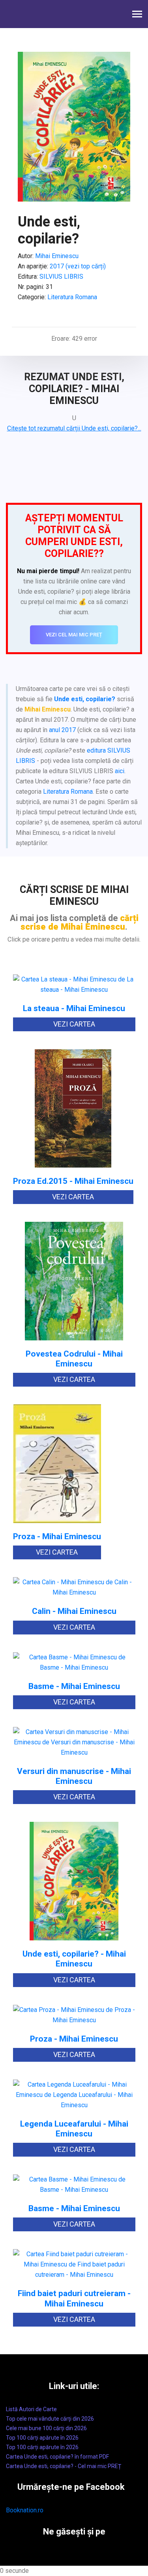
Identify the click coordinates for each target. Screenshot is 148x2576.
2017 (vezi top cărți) (78, 266)
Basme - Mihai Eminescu (74, 1686)
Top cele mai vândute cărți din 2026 (50, 2419)
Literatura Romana (72, 297)
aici (120, 771)
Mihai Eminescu (57, 256)
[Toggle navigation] (137, 15)
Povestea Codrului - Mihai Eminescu (74, 1359)
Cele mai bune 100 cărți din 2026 (46, 2428)
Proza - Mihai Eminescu (57, 1537)
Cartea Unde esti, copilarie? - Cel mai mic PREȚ (64, 2466)
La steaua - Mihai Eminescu (74, 1009)
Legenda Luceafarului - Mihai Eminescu (74, 2129)
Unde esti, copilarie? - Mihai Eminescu (74, 1959)
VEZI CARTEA (74, 1024)
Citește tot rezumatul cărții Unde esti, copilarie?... (74, 428)
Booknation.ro (25, 2510)
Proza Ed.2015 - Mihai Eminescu (73, 1181)
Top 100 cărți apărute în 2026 (42, 2438)
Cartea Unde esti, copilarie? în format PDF (57, 2457)
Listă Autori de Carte (31, 2409)
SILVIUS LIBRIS (61, 276)
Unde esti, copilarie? (85, 699)
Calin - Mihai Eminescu (74, 1611)
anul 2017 (62, 730)
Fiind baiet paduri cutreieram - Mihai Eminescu (74, 2299)
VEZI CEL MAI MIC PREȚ (74, 635)
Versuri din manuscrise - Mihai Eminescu (74, 1776)
